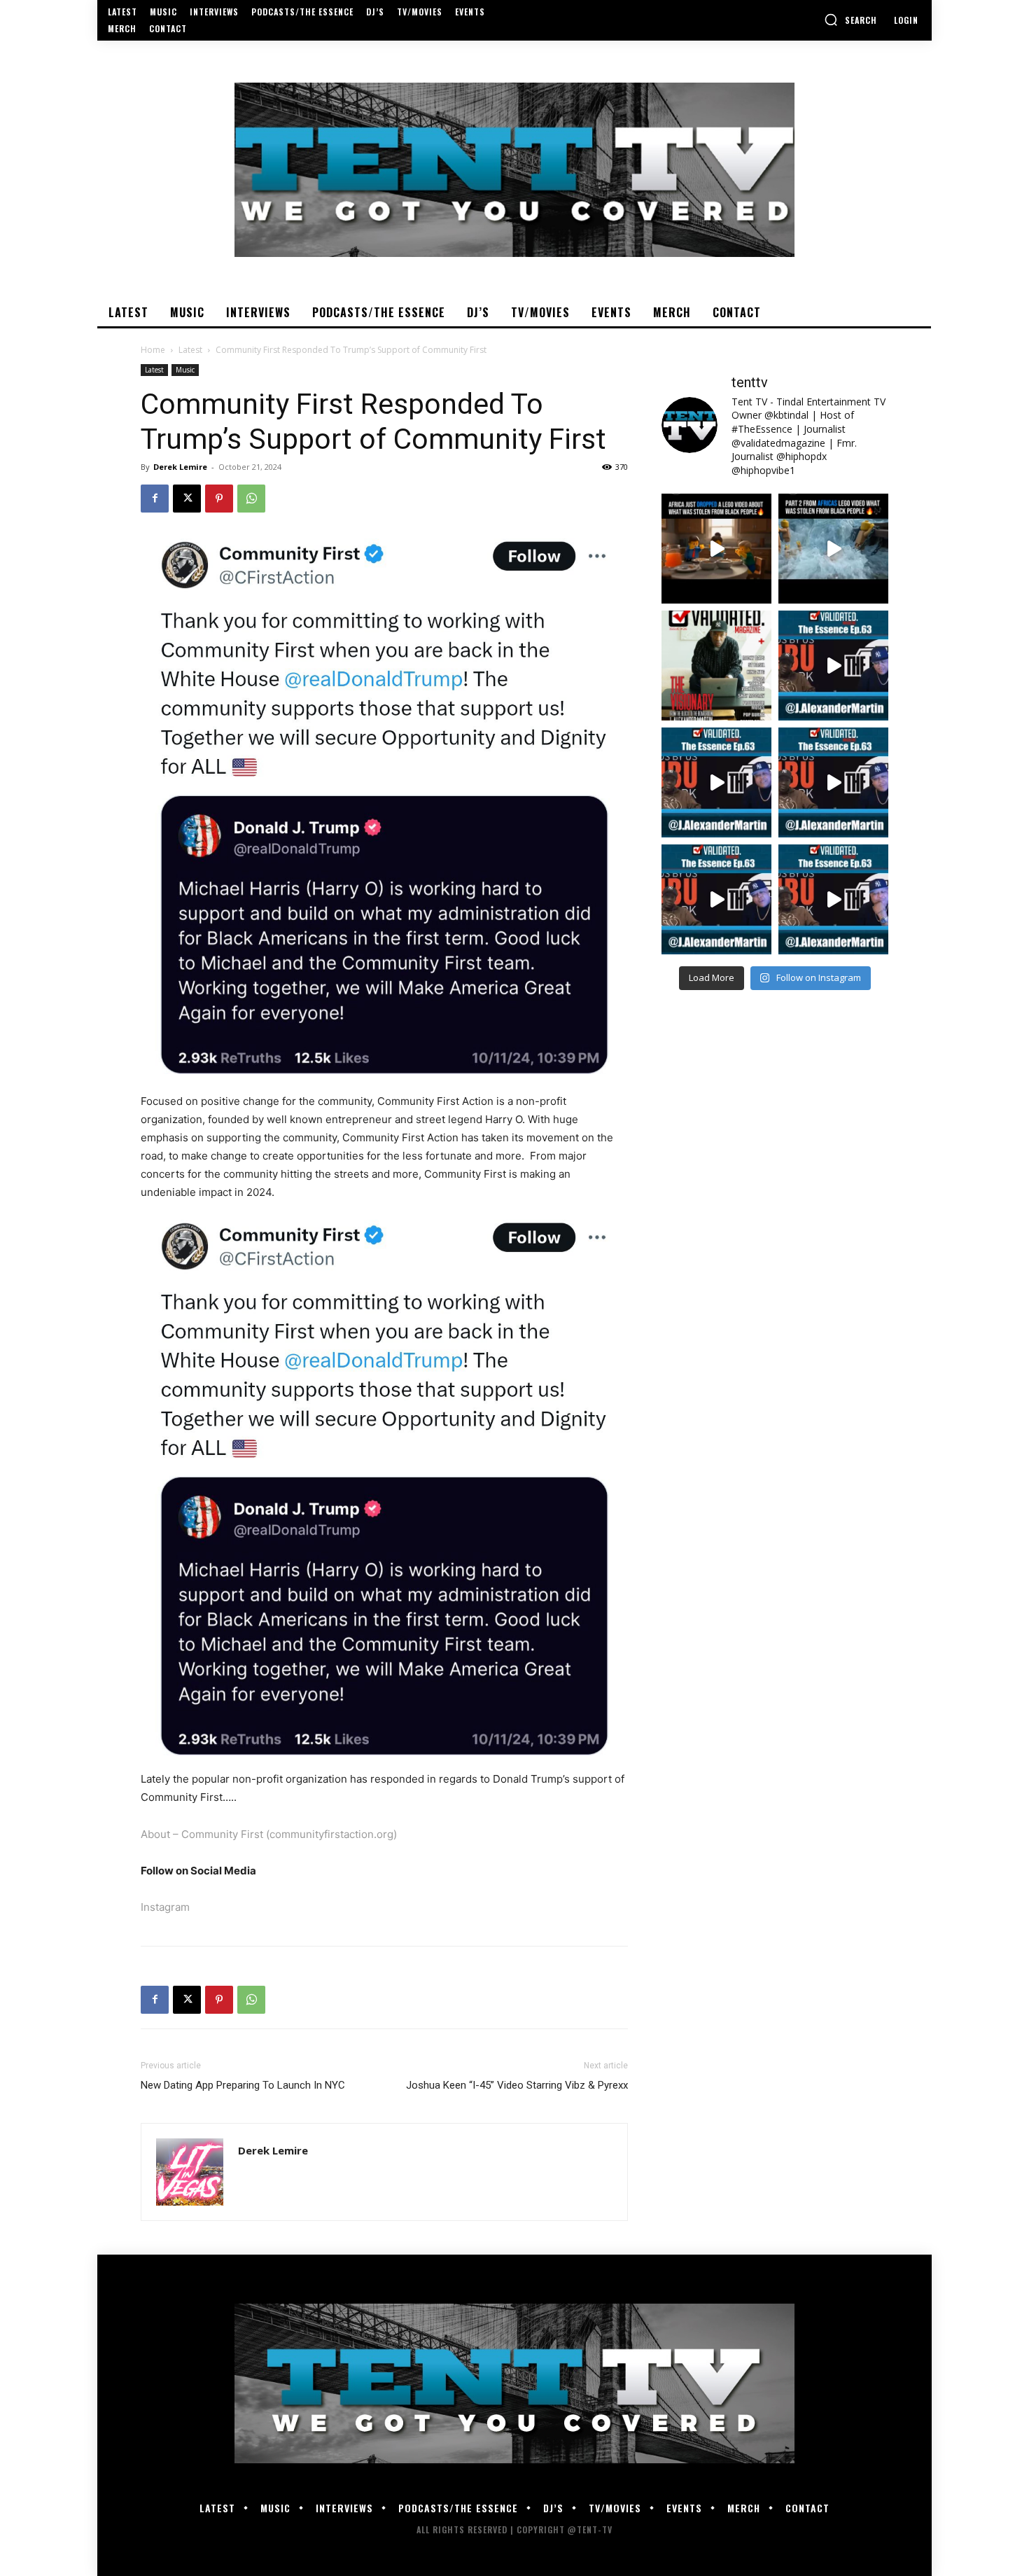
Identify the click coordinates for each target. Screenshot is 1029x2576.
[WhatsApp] (251, 499)
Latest (190, 350)
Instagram (165, 1907)
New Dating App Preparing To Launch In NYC (243, 2085)
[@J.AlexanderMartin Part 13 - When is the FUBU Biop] (833, 899)
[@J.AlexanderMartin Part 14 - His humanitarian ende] (716, 899)
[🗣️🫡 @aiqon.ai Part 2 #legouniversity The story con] (833, 549)
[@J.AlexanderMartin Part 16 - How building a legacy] (716, 782)
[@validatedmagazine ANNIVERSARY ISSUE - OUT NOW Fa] (716, 666)
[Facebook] (155, 499)
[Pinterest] (219, 499)
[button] (850, 20)
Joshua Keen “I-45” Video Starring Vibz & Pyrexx (517, 2085)
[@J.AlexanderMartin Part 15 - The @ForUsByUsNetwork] (833, 782)
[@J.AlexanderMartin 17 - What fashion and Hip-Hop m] (833, 666)
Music (185, 370)
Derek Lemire (180, 467)
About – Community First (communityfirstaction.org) (269, 1834)
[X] (187, 499)
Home (153, 350)
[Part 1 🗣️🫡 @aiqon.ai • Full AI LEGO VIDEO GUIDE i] (716, 549)
